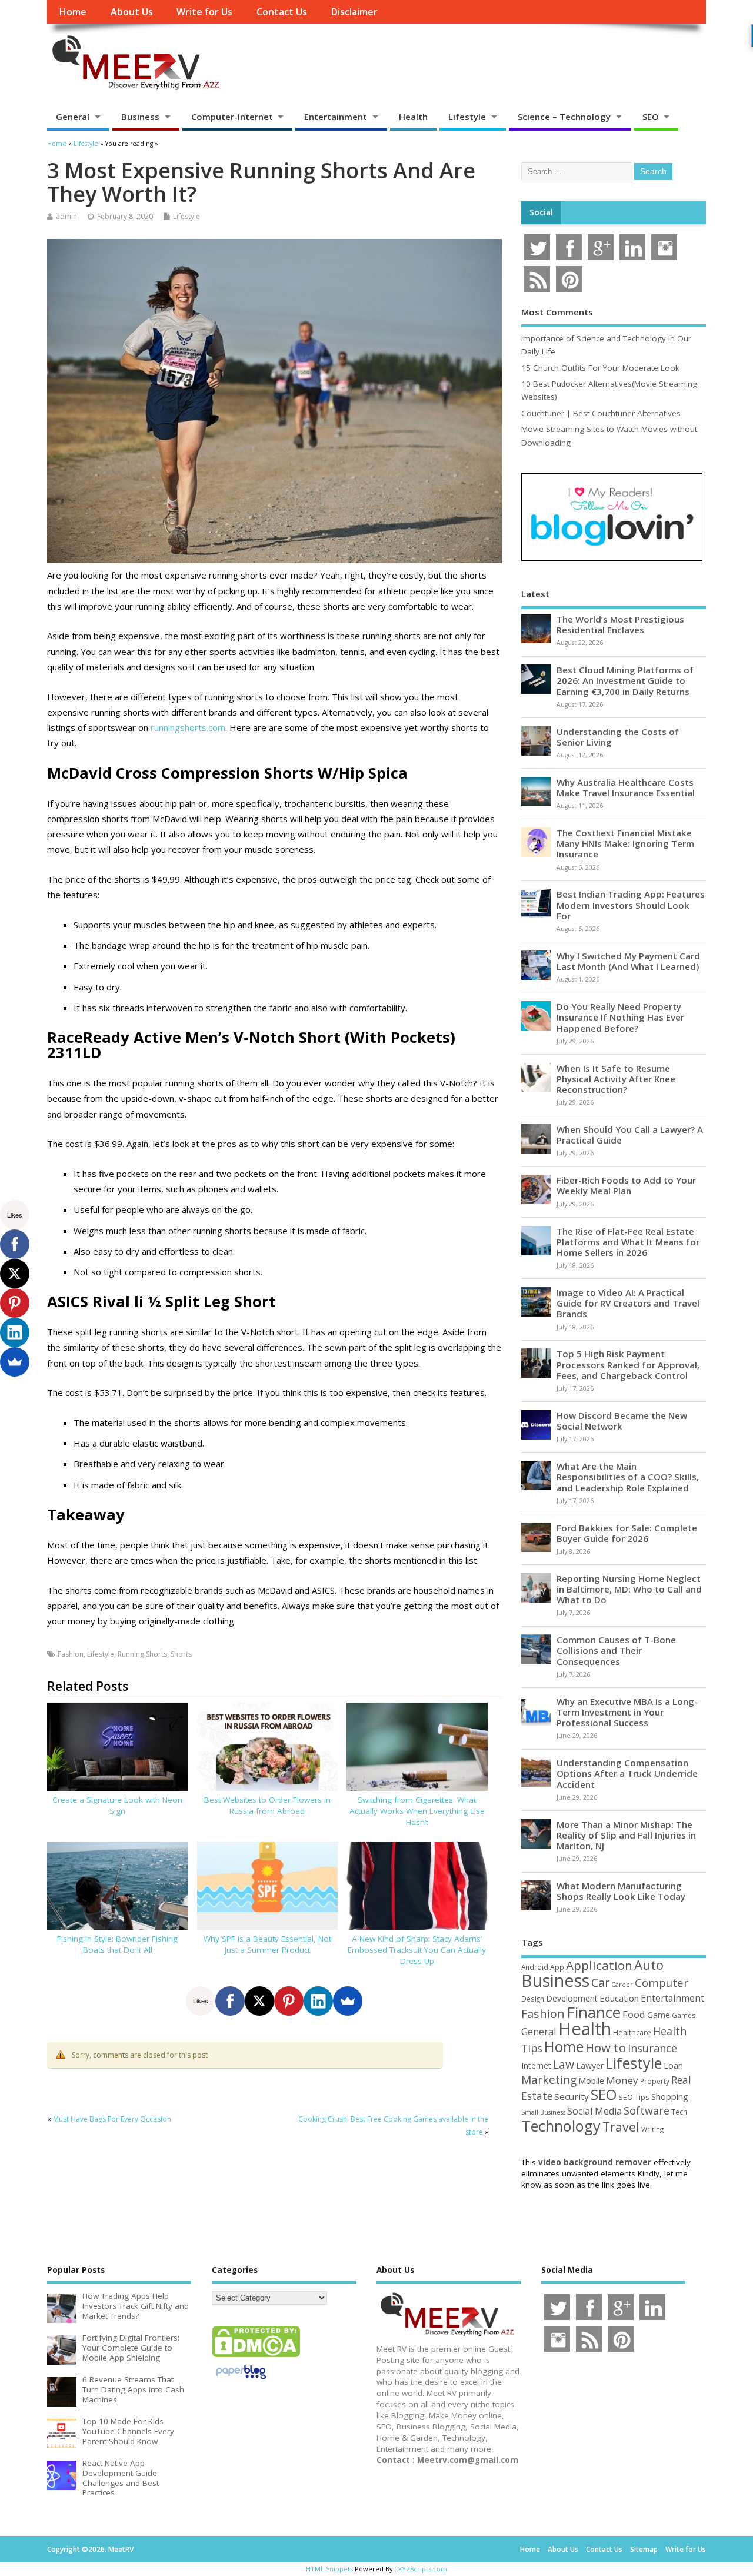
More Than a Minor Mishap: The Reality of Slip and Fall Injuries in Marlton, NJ (626, 1835)
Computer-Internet (232, 117)
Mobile (591, 2081)
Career (622, 1985)
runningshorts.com (188, 727)
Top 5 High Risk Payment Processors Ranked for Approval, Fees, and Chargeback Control (628, 1364)
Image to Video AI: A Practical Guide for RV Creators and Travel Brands (628, 1303)
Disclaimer (354, 12)
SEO (651, 117)
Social (541, 212)
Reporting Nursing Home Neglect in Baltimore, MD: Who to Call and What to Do (629, 1589)
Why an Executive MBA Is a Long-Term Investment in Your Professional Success (627, 1712)
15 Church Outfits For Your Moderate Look (600, 368)
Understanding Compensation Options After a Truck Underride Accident (627, 1773)
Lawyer (590, 2065)
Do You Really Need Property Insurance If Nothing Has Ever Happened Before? (620, 1017)
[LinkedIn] (318, 2001)
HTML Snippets (329, 2569)
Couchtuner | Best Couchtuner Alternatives (601, 413)
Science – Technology (564, 117)
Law (564, 2064)
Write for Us (204, 12)
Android (535, 1967)
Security (572, 2096)
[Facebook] (230, 2001)
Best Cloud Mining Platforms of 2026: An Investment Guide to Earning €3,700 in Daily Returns (625, 680)
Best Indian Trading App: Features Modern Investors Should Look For (631, 905)
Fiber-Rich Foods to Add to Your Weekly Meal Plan (626, 1185)
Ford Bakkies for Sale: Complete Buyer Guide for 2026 (627, 1533)
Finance (594, 2012)
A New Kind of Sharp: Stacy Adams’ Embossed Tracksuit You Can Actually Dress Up (417, 1950)
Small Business (543, 2112)
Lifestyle (467, 117)
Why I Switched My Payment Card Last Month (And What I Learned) (628, 961)
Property (655, 2081)
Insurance (652, 2048)
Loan (673, 2065)
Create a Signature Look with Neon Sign (117, 1805)
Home (73, 12)
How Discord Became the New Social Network (622, 1421)
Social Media (594, 2111)
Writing (652, 2129)
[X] (259, 2001)
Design (533, 1999)
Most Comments (557, 312)
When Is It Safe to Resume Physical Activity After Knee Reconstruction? (616, 1079)
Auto (649, 1965)
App (557, 1967)
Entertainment (336, 117)
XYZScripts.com (423, 2569)
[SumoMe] (348, 2001)
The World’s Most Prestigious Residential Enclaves (620, 624)
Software (647, 2110)
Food (634, 2014)
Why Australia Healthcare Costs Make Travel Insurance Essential (626, 787)
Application (599, 1965)
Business (140, 117)
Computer (662, 1982)
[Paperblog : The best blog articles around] (241, 2381)
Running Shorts (142, 1654)
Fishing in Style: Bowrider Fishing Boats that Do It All (117, 1944)
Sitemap (644, 2549)
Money (622, 2080)
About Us (132, 12)
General (73, 117)
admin (66, 216)
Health (413, 117)
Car (600, 1982)
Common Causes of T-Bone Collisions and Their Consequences (616, 1650)
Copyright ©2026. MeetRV (90, 2549)
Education (619, 1998)
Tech (679, 2112)
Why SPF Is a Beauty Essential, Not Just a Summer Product (267, 1944)
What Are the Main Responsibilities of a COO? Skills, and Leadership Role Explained (628, 1477)
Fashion (71, 1654)
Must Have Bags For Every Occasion (112, 2119)
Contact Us (282, 12)
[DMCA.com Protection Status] (256, 2356)
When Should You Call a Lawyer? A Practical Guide (630, 1135)
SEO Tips (634, 2097)
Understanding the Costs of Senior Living (618, 737)
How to (606, 2047)
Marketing (549, 2080)
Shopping (670, 2097)
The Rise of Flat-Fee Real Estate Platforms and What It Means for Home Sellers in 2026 (628, 1242)
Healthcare (632, 2032)
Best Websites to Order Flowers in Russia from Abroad (267, 1805)
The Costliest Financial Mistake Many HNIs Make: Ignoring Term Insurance (625, 843)
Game (659, 2015)
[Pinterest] (289, 2001)
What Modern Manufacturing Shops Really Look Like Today (621, 1891)
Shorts (181, 1654)
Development (572, 1998)
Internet (536, 2065)
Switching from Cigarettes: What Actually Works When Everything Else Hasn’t (417, 1811)
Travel (621, 2127)
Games (684, 2015)
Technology (561, 2126)
